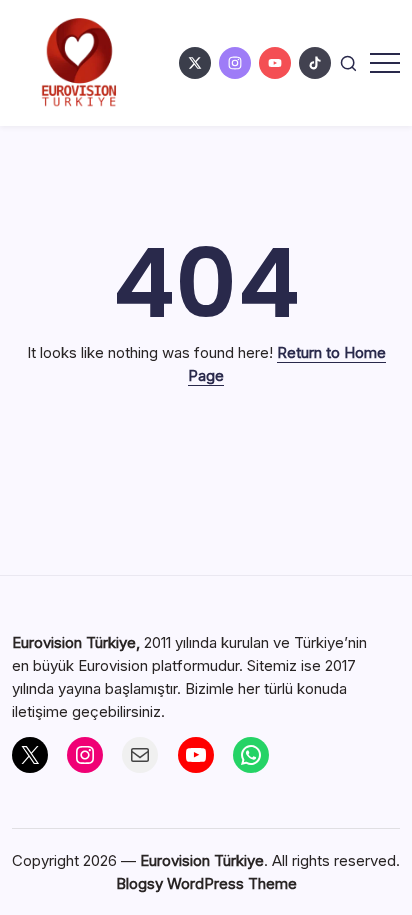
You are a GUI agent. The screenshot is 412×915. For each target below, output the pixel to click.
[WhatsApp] (251, 755)
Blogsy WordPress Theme (206, 883)
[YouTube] (196, 755)
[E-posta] (140, 755)
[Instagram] (85, 755)
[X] (30, 755)
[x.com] (195, 63)
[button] (348, 63)
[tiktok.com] (315, 63)
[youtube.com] (275, 63)
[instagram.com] (235, 63)
